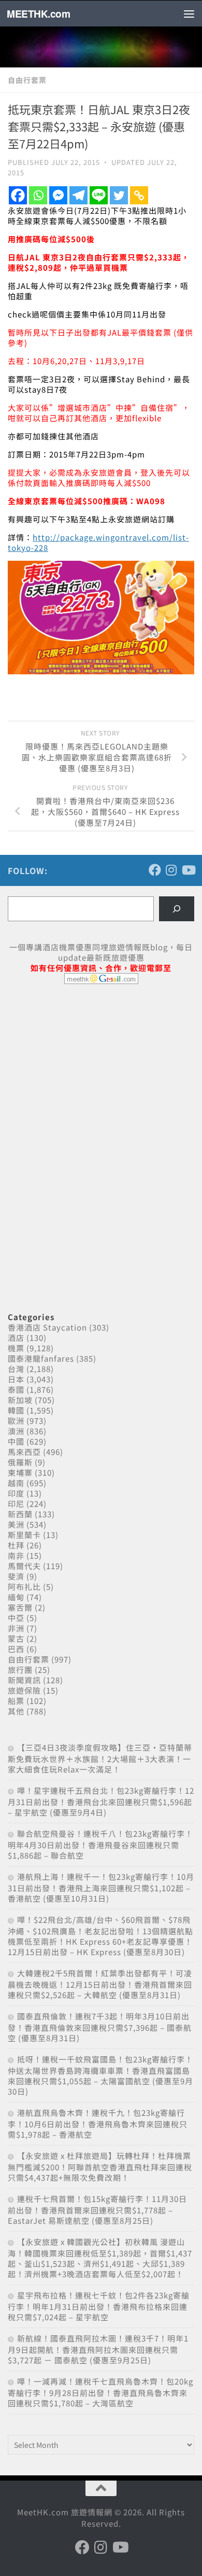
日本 (16, 1379)
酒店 (16, 1338)
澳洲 (16, 1431)
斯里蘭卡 (24, 1535)
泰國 (16, 1389)
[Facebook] (18, 195)
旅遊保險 (24, 1690)
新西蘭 (20, 1514)
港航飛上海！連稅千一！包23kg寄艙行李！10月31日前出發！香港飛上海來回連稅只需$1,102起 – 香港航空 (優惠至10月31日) (101, 1887)
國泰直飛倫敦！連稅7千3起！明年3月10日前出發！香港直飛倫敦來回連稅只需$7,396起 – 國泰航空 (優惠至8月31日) (100, 2027)
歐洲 (16, 1421)
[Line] (99, 195)
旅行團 (20, 1670)
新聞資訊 (24, 1680)
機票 (16, 1348)
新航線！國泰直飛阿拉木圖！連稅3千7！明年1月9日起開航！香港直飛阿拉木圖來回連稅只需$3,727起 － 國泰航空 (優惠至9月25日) (98, 2349)
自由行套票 (27, 80)
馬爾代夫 (24, 1566)
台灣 (16, 1369)
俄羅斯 (20, 1462)
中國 (16, 1441)
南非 (16, 1555)
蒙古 (16, 1638)
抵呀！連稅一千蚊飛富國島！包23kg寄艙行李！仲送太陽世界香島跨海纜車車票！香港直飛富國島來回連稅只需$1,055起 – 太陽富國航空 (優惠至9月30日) (100, 2075)
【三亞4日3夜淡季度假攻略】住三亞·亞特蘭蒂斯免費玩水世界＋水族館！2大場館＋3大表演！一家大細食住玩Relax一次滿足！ (100, 1758)
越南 (16, 1483)
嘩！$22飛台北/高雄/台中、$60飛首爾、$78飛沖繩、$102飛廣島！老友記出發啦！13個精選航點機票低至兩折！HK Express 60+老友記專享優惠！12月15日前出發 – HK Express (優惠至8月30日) (100, 1936)
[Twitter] (119, 195)
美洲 (16, 1524)
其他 (16, 1711)
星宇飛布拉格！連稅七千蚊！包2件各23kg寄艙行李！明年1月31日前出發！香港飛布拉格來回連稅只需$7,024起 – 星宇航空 (99, 2306)
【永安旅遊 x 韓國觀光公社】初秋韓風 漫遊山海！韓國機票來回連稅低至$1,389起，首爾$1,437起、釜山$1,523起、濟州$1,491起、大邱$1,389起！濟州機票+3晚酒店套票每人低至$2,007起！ (100, 2258)
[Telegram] (78, 195)
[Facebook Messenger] (58, 195)
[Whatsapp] (38, 195)
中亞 (16, 1618)
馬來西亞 (24, 1452)
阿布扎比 (24, 1587)
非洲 (16, 1628)
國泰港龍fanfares (41, 1358)
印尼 (16, 1504)
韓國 (16, 1410)
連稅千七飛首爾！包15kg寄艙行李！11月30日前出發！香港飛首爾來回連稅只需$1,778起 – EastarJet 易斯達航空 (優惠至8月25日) (97, 2210)
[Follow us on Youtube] (188, 870)
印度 (16, 1493)
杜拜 (16, 1545)
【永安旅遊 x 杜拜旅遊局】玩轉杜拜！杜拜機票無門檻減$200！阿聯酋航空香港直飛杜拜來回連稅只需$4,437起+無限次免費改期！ (100, 2166)
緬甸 (16, 1597)
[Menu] (189, 13)
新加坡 (20, 1400)
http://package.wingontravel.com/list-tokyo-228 (98, 542)
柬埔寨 (20, 1472)
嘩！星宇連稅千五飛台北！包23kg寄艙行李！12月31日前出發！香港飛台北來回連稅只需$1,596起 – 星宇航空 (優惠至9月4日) (101, 1801)
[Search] (177, 909)
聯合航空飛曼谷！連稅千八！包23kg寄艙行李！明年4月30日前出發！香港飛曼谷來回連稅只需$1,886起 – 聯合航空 (100, 1844)
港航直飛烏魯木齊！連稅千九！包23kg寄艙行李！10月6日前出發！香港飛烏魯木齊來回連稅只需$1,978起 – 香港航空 (98, 2123)
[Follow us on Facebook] (155, 870)
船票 (16, 1701)
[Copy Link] (139, 195)
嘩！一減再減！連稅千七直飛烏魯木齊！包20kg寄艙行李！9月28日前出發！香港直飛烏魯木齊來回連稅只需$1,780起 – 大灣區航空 (100, 2392)
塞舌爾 (20, 1607)
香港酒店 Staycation (47, 1327)
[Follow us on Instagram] (171, 870)
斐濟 (16, 1576)
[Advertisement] (85, 1072)
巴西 (16, 1649)
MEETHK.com (38, 13)
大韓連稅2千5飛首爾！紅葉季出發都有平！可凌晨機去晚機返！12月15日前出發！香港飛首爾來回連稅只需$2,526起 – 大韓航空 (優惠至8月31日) (100, 1984)
